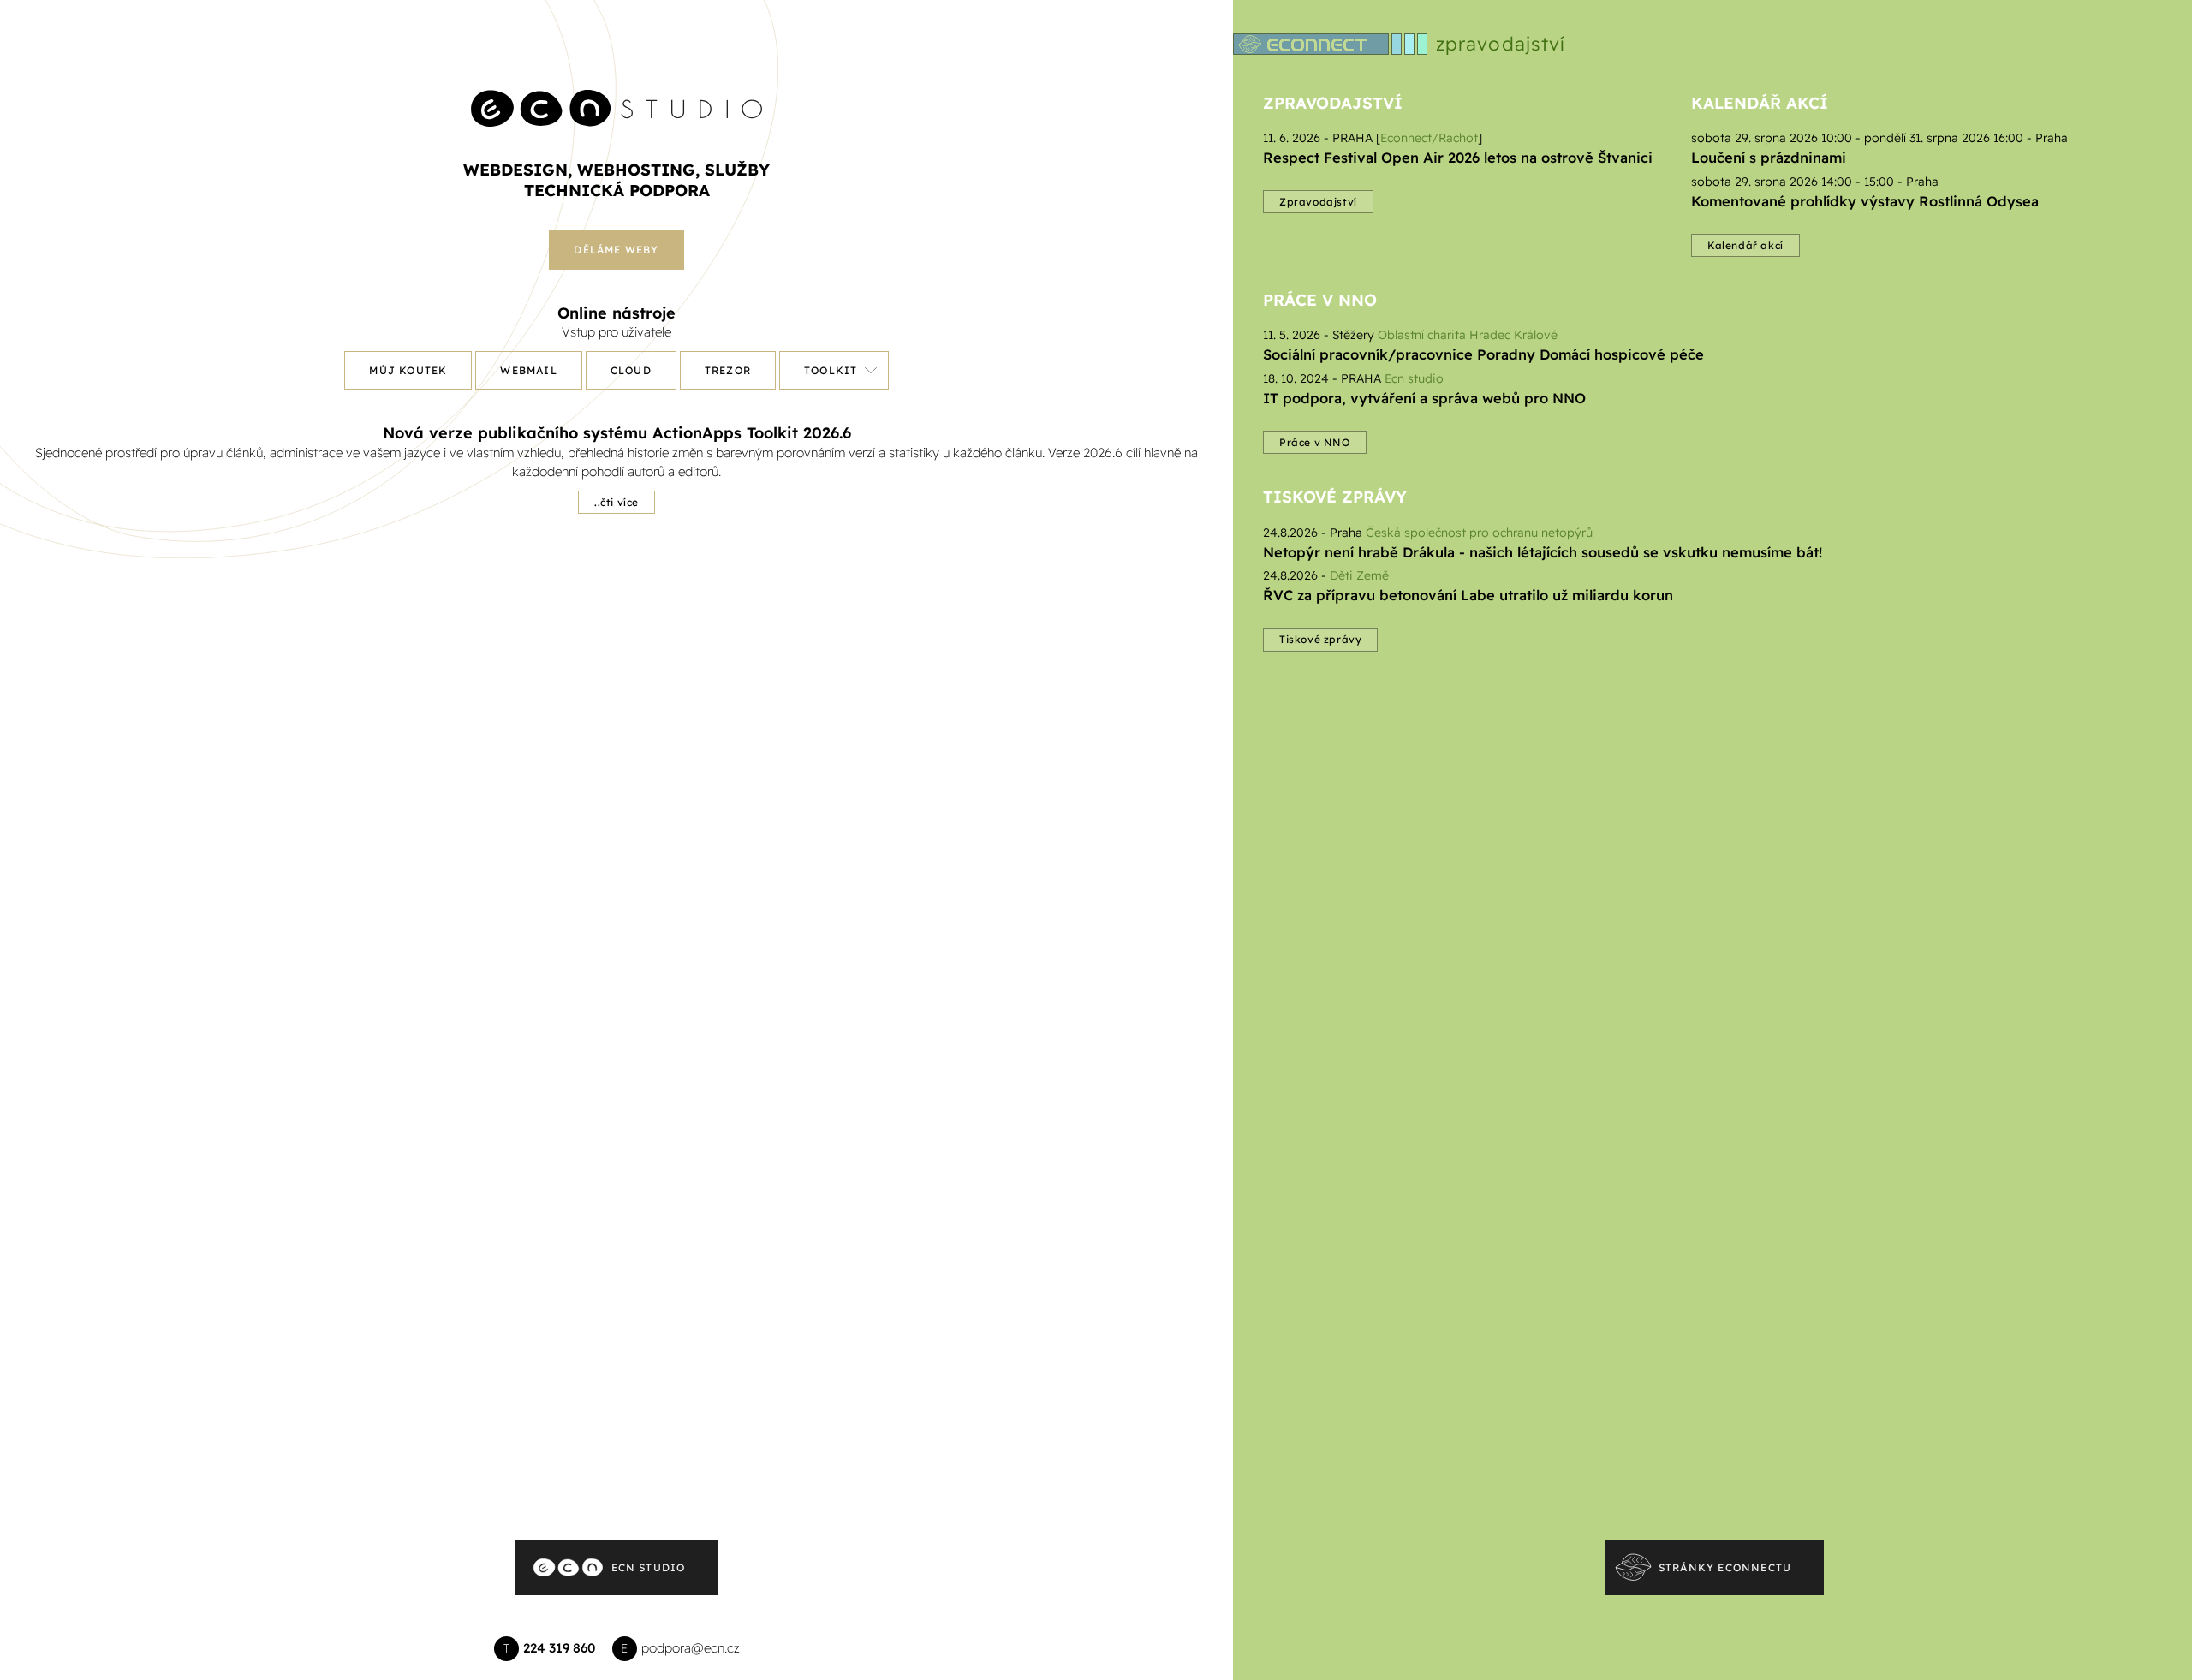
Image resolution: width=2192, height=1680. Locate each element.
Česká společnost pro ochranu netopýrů (1479, 533)
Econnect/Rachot (1429, 138)
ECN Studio (649, 1567)
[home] (616, 92)
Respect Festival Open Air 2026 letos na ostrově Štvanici (1458, 157)
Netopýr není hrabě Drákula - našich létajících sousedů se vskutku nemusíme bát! (1543, 552)
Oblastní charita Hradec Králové (1468, 335)
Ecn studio (1414, 378)
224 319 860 (559, 1648)
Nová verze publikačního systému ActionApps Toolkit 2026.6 (617, 433)
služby (737, 170)
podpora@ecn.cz (691, 1648)
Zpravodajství (1333, 103)
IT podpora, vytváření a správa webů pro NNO (1424, 398)
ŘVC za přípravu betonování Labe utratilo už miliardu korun (1468, 595)
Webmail (528, 370)
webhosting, (638, 170)
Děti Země (1359, 575)
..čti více (616, 502)
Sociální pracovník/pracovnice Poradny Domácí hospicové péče (1483, 354)
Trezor (728, 370)
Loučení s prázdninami (1769, 157)
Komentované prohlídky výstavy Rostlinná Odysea (1865, 201)
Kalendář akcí (1760, 103)
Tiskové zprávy (1335, 497)
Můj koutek (408, 370)
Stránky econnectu (1725, 1567)
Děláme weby (616, 250)
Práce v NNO (1320, 300)
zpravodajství (1501, 44)
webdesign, (518, 170)
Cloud (631, 370)
